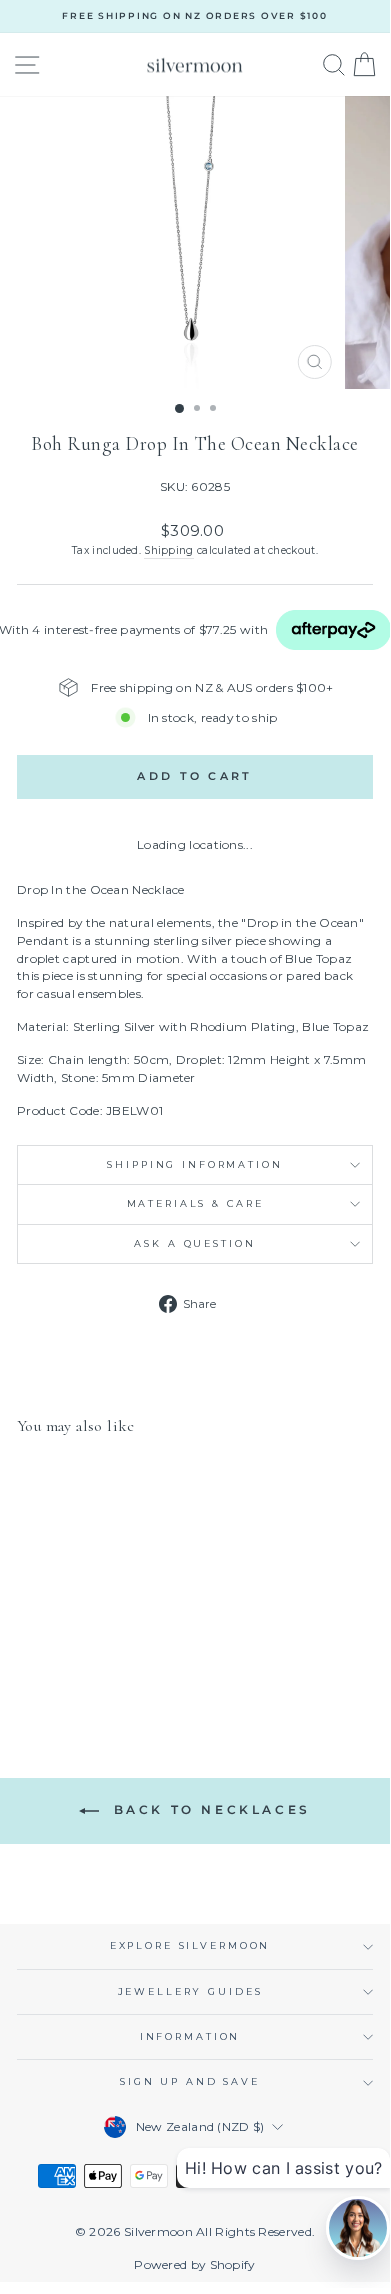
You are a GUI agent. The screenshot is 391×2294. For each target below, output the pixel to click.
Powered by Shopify (194, 2264)
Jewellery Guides (190, 1991)
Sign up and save (190, 2081)
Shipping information (194, 1164)
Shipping (168, 550)
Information (190, 2036)
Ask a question (194, 1243)
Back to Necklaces (209, 1810)
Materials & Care (195, 1203)
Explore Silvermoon (190, 1945)
